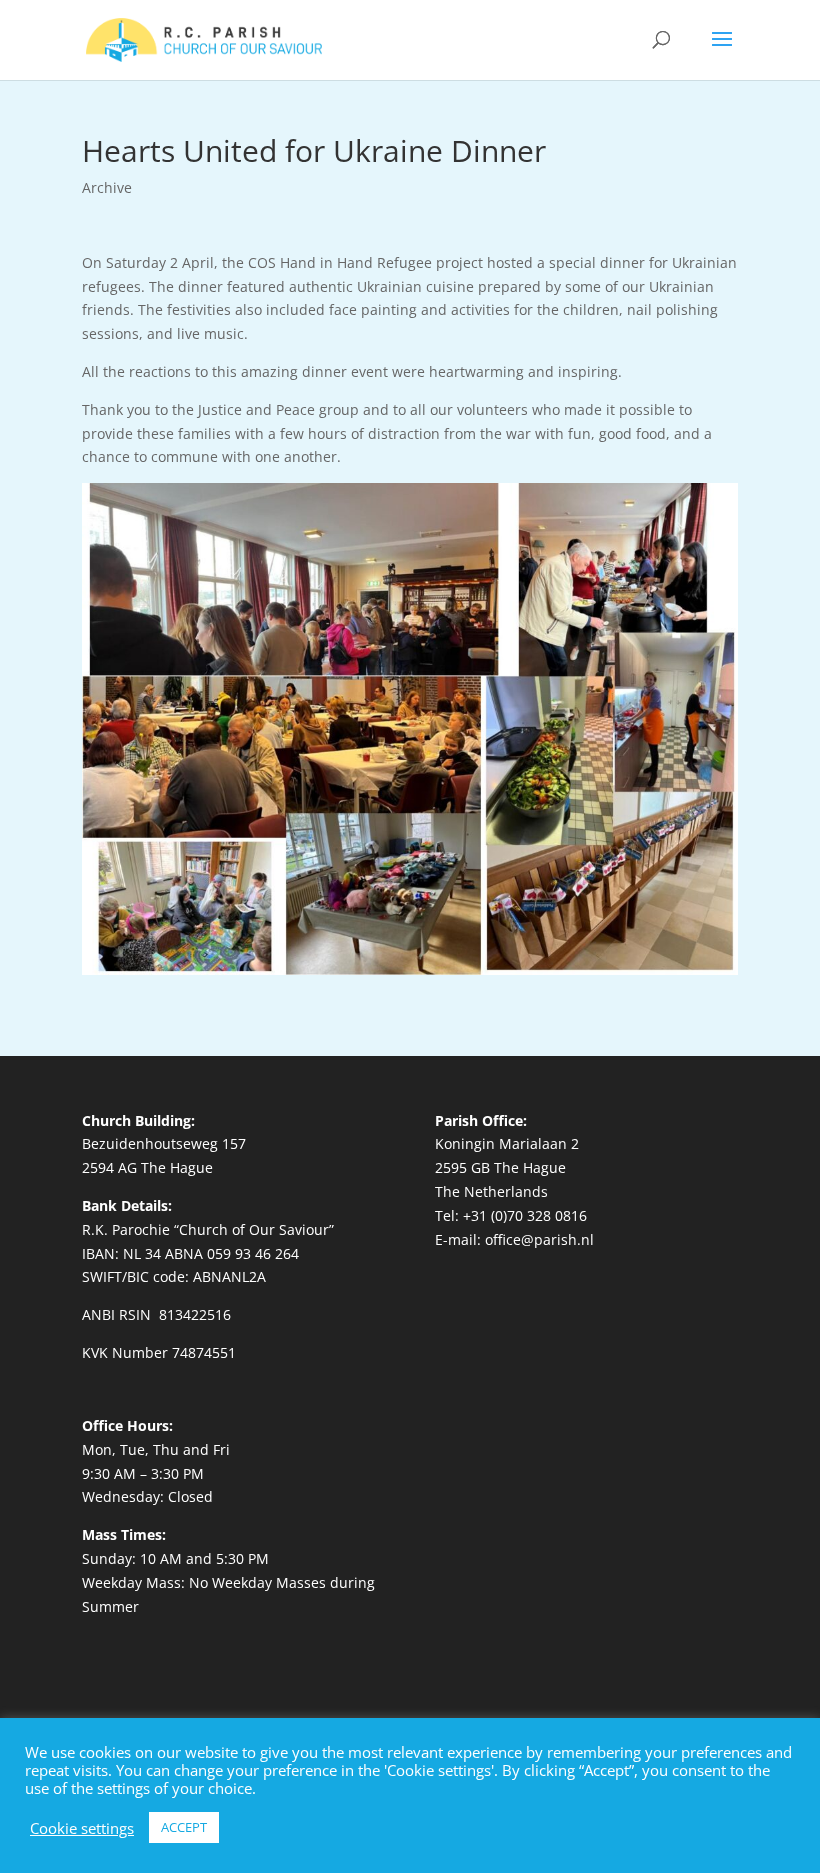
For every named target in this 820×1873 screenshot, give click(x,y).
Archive (107, 187)
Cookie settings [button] (82, 1828)
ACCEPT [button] (184, 1827)
